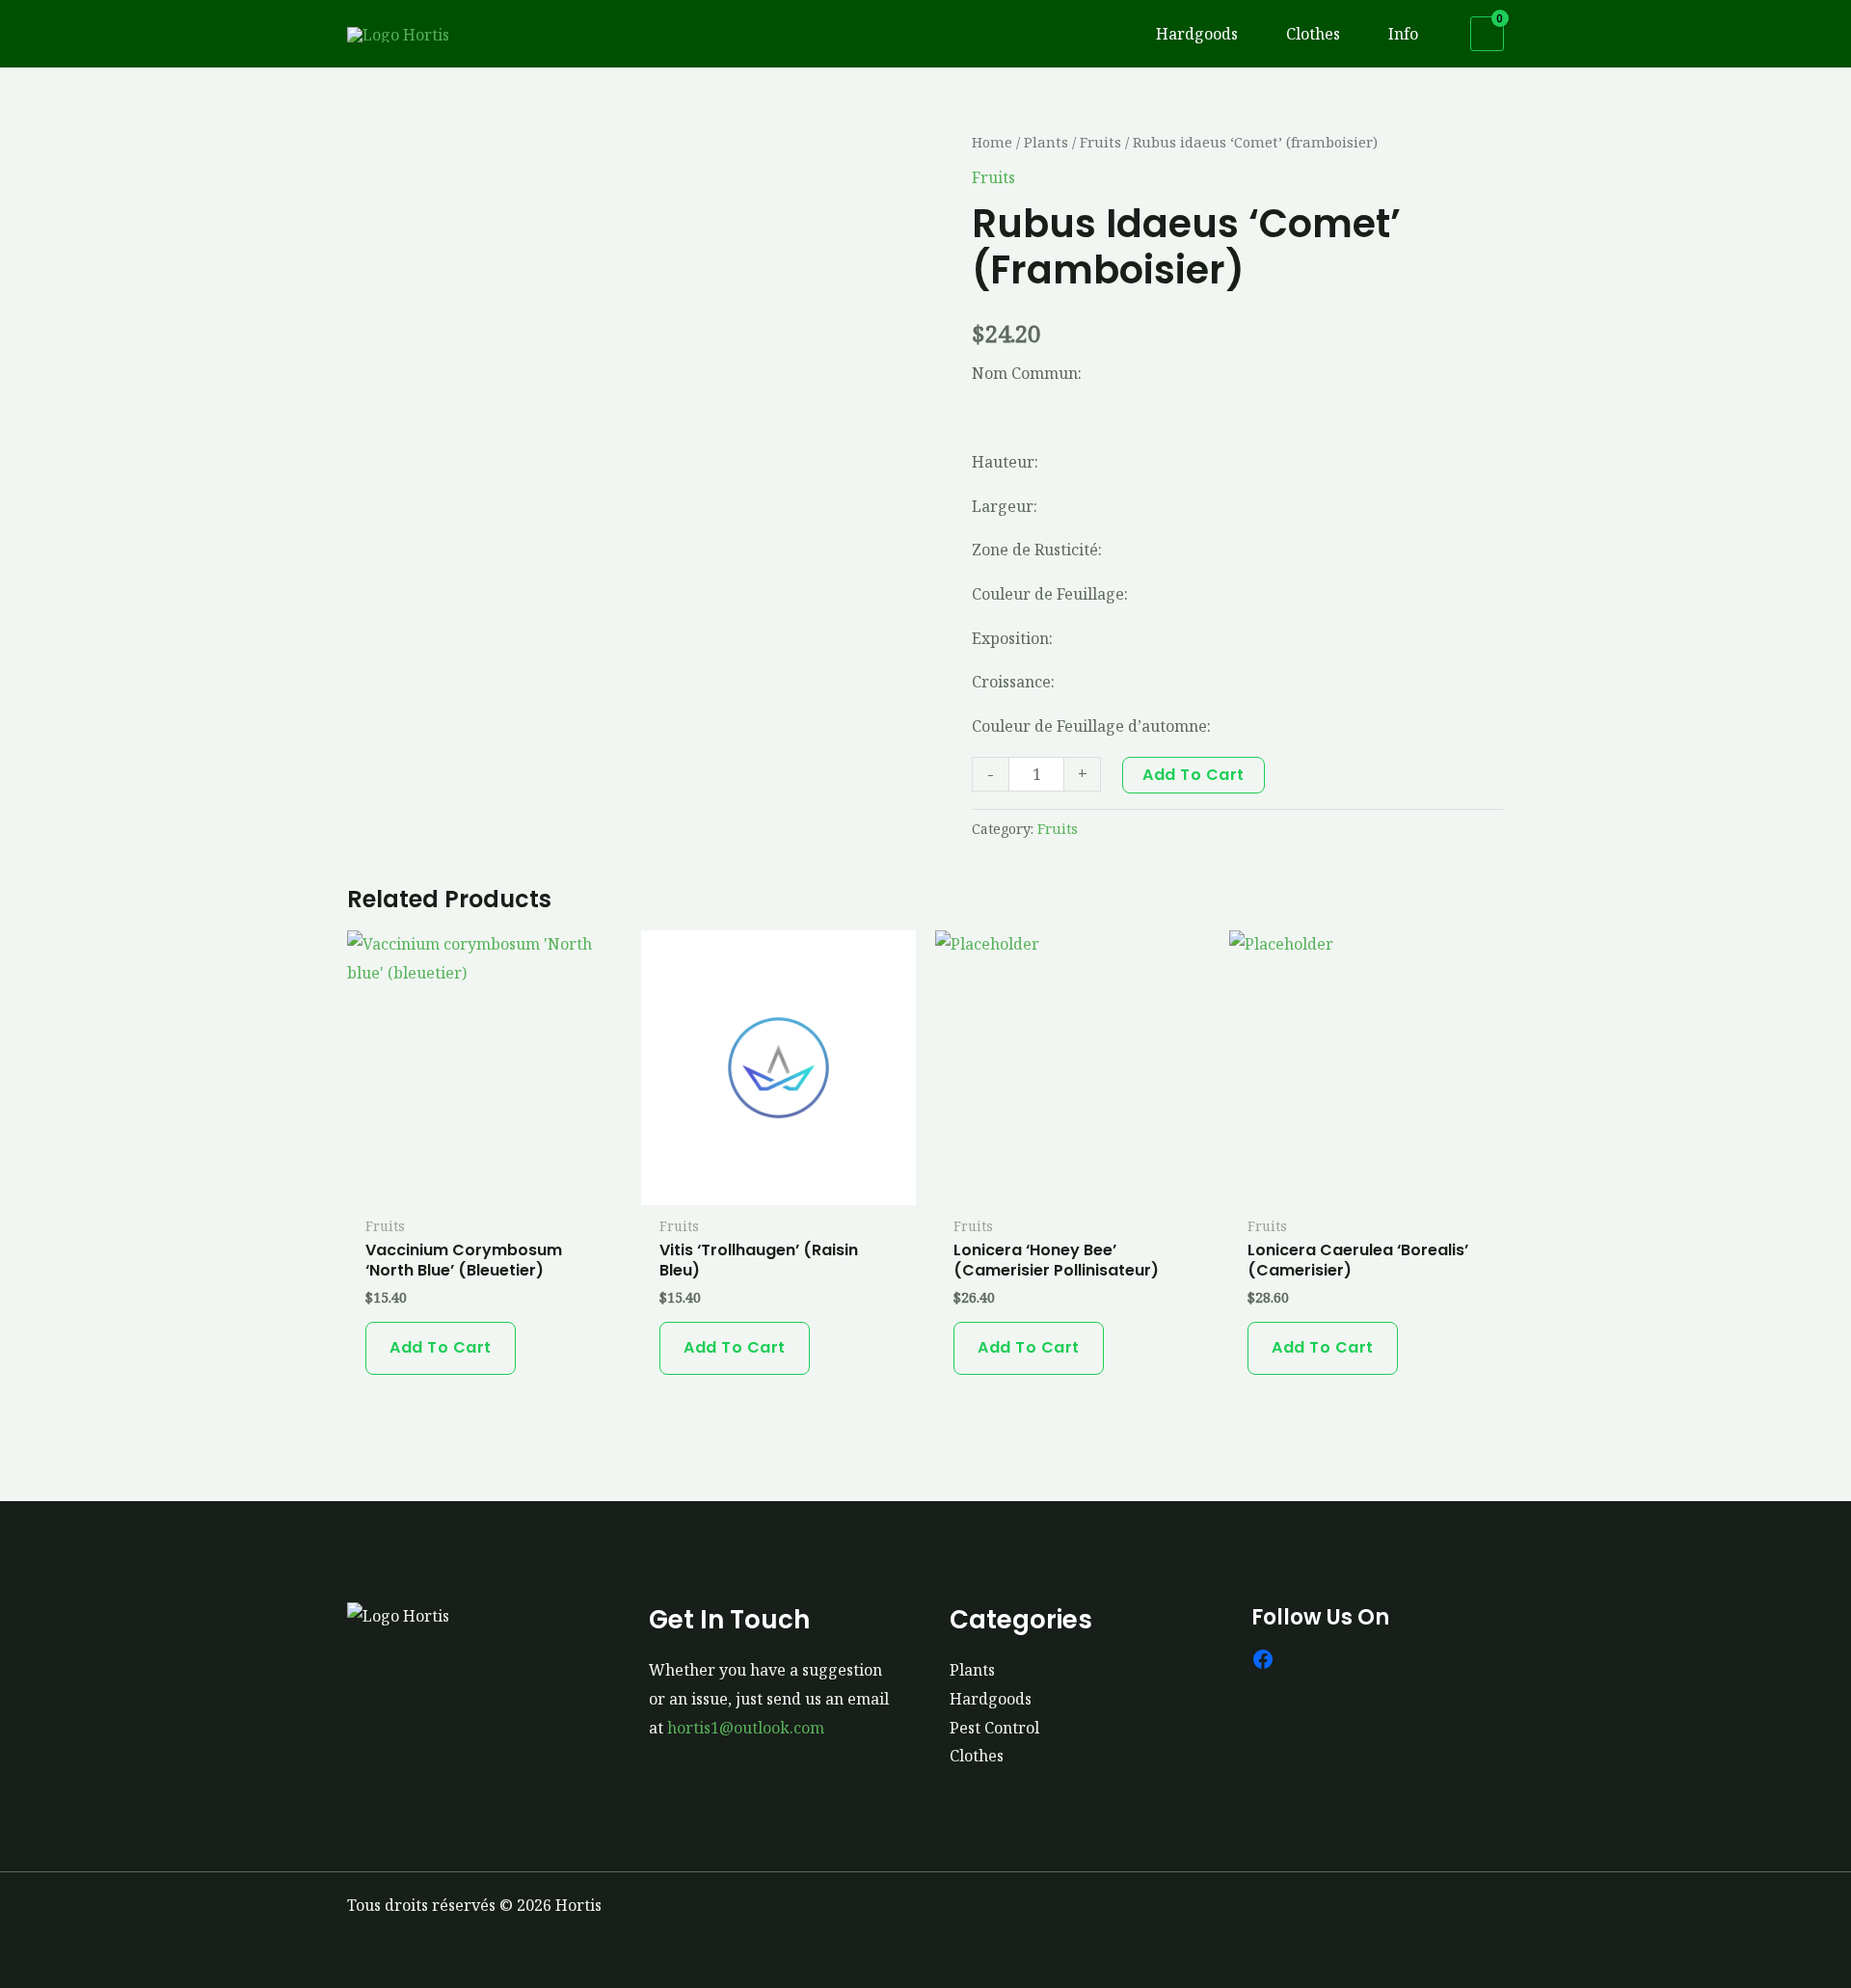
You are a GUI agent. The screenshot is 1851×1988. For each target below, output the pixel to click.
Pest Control (994, 1728)
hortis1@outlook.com (746, 1728)
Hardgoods (991, 1699)
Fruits (1100, 142)
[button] (1247, 34)
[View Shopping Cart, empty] (1487, 34)
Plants (1046, 142)
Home (992, 142)
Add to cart (1194, 775)
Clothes (977, 1756)
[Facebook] (1263, 1659)
